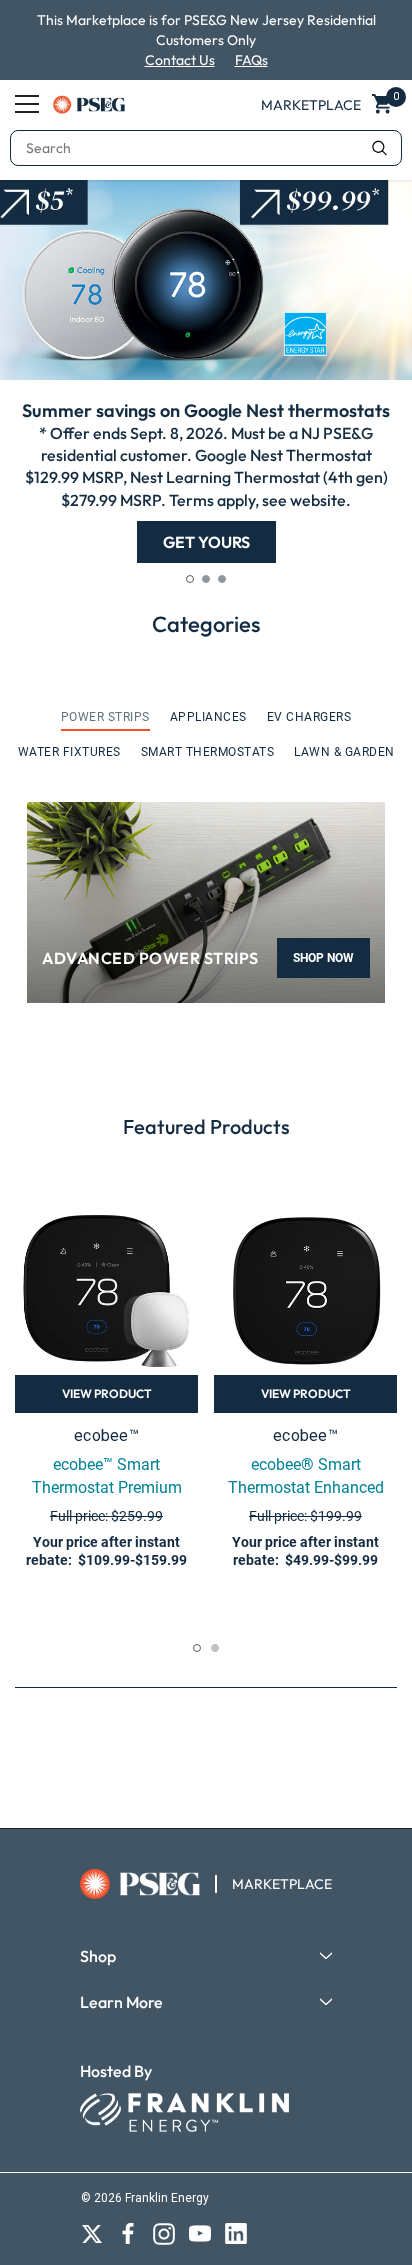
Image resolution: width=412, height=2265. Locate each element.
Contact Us (180, 60)
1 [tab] (190, 579)
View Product (107, 1393)
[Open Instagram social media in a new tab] (164, 2234)
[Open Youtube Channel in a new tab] (200, 2234)
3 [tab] (222, 579)
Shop (98, 1956)
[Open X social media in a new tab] (92, 2234)
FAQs (251, 60)
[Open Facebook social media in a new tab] (128, 2234)
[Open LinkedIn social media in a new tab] (236, 2234)
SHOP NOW (323, 958)
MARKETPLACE (282, 1884)
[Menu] (27, 104)
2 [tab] (206, 579)
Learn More (121, 2002)
